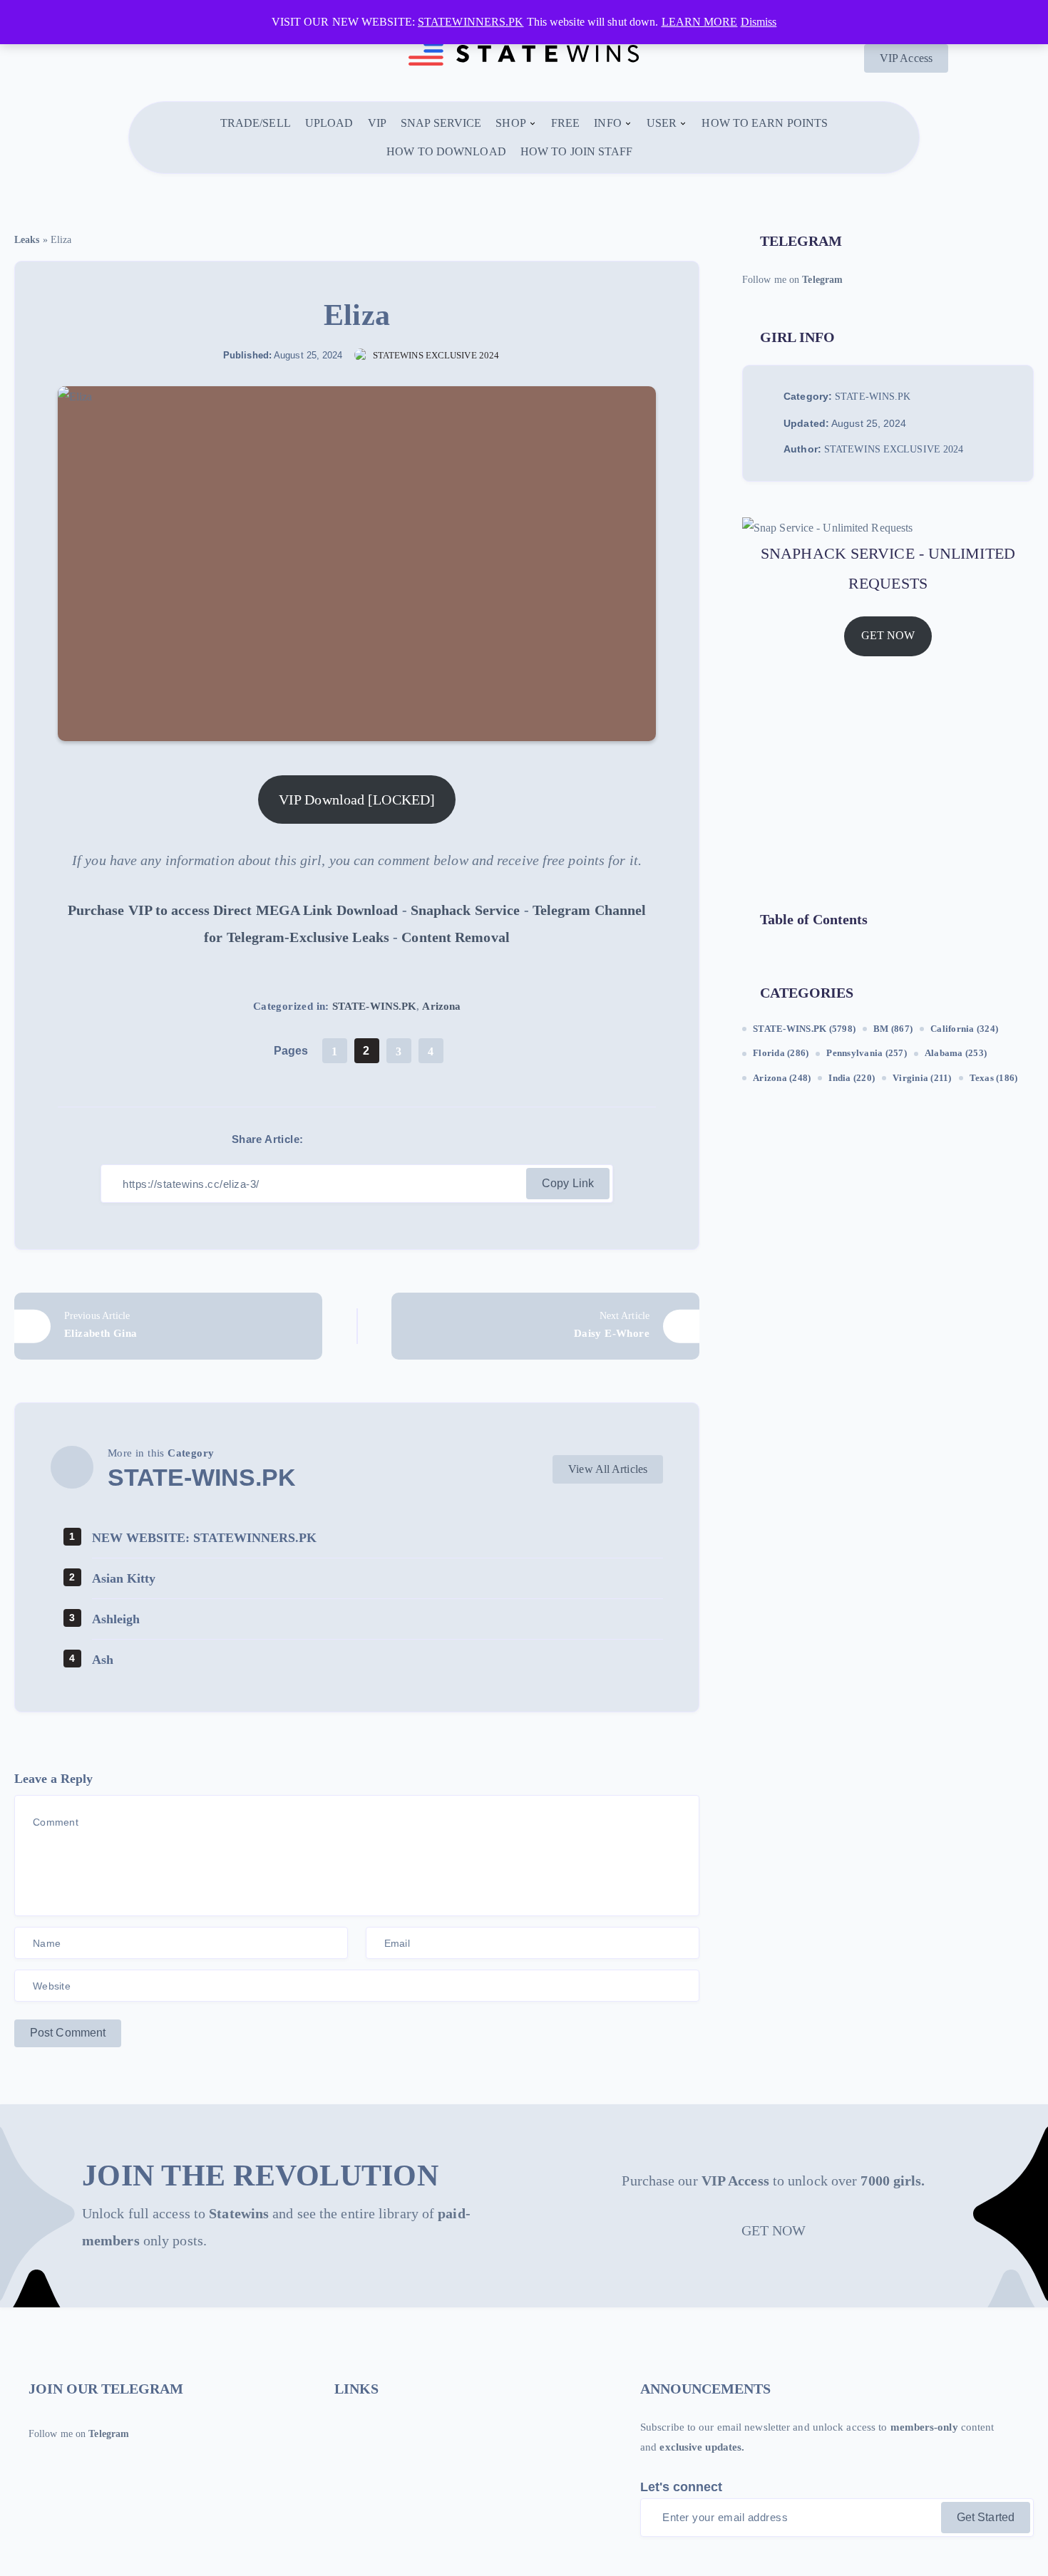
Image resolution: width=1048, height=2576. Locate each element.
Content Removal (456, 937)
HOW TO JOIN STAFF (577, 151)
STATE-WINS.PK (374, 1006)
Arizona (441, 1006)
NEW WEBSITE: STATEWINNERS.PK (204, 1538)
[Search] (654, 152)
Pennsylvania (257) (867, 1054)
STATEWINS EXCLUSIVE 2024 (894, 450)
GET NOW (888, 636)
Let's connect (681, 2487)
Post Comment (68, 2033)
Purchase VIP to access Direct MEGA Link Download (233, 910)
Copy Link (568, 1183)
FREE (565, 123)
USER (662, 123)
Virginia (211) (922, 1078)
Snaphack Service (466, 910)
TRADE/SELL (256, 123)
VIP (377, 123)
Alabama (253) (956, 1054)
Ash (103, 1660)
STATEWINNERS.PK (471, 22)
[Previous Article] (168, 1326)
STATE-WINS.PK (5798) (804, 1029)
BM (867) (893, 1029)
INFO (607, 123)
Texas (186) (994, 1078)
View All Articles (608, 1469)
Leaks (27, 240)
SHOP (510, 123)
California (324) (964, 1029)
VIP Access (906, 58)
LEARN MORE (700, 22)
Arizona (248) (782, 1078)
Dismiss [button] (759, 22)
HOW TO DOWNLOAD (446, 151)
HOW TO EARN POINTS (765, 123)
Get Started (986, 2517)
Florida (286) (781, 1054)
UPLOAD (329, 123)
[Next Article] (545, 1326)
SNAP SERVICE (441, 123)
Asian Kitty (124, 1578)
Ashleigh (116, 1619)
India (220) (852, 1078)
